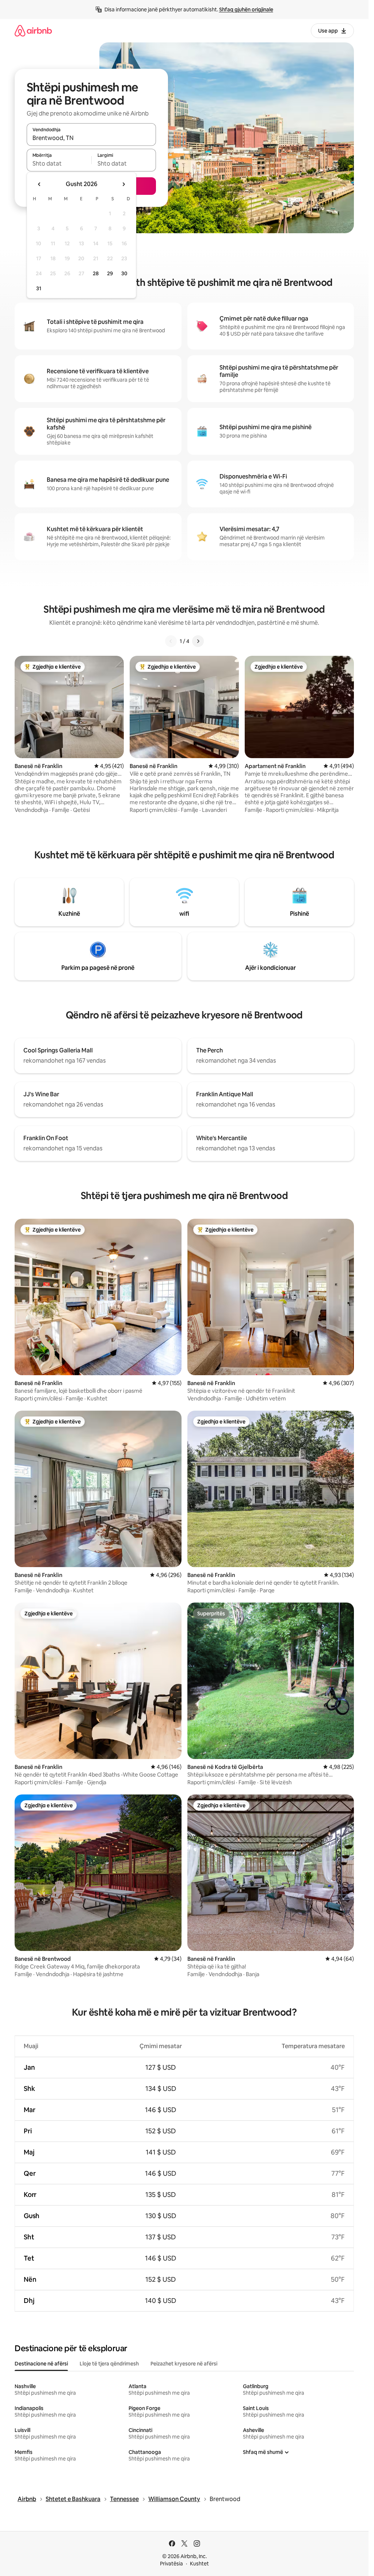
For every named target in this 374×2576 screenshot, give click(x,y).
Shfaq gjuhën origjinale (246, 10)
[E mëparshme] (171, 641)
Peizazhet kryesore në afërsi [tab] (184, 2364)
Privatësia (171, 2564)
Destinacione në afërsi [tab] (41, 2364)
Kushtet (199, 2564)
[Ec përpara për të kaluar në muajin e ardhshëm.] (123, 184)
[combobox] (91, 138)
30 (124, 273)
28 (96, 273)
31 (39, 288)
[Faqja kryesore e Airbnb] (33, 31)
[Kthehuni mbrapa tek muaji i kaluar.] (39, 184)
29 (110, 273)
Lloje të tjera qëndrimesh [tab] (109, 2364)
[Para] (198, 641)
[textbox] (59, 163)
